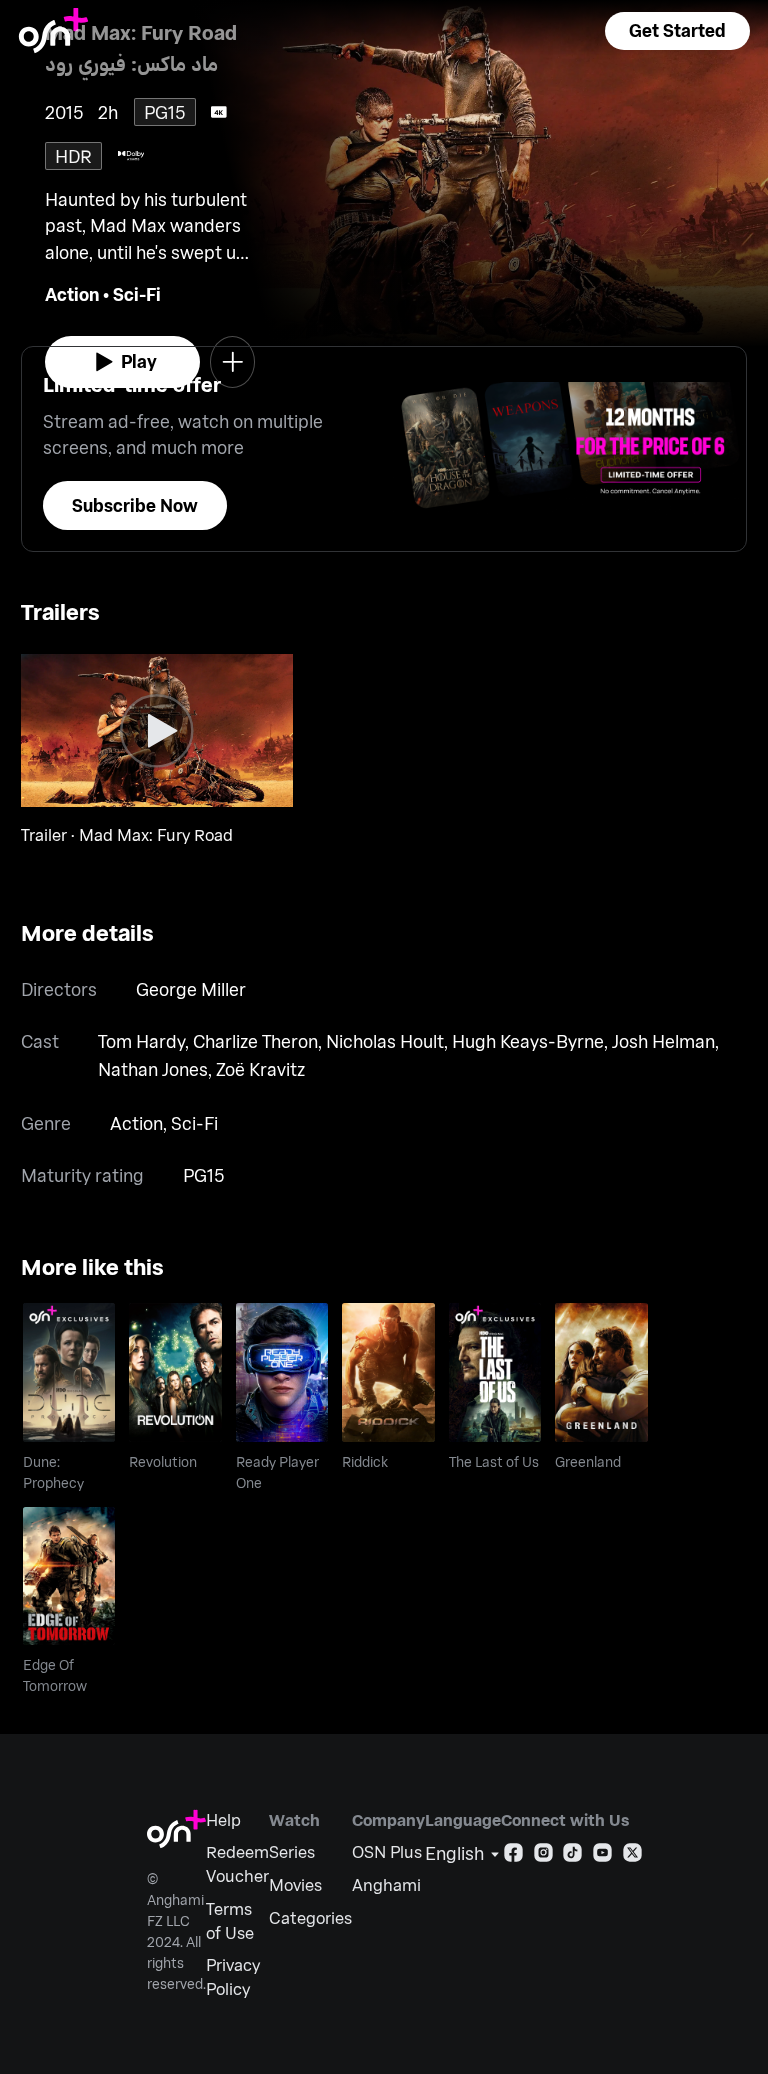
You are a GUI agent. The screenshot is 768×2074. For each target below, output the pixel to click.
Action (72, 294)
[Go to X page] (632, 1856)
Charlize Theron (255, 1041)
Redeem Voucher (237, 1863)
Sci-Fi (137, 294)
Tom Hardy (141, 1041)
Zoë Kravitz (260, 1069)
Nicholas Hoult (385, 1041)
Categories (310, 1917)
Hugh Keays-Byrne (528, 1041)
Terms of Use (230, 1920)
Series (292, 1851)
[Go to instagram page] (543, 1856)
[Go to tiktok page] (572, 1856)
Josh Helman (663, 1041)
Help (223, 1819)
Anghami (386, 1884)
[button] (677, 31)
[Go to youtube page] (602, 1856)
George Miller (191, 989)
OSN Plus (387, 1851)
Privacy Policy (233, 1976)
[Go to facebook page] (513, 1856)
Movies (295, 1884)
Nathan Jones (153, 1069)
